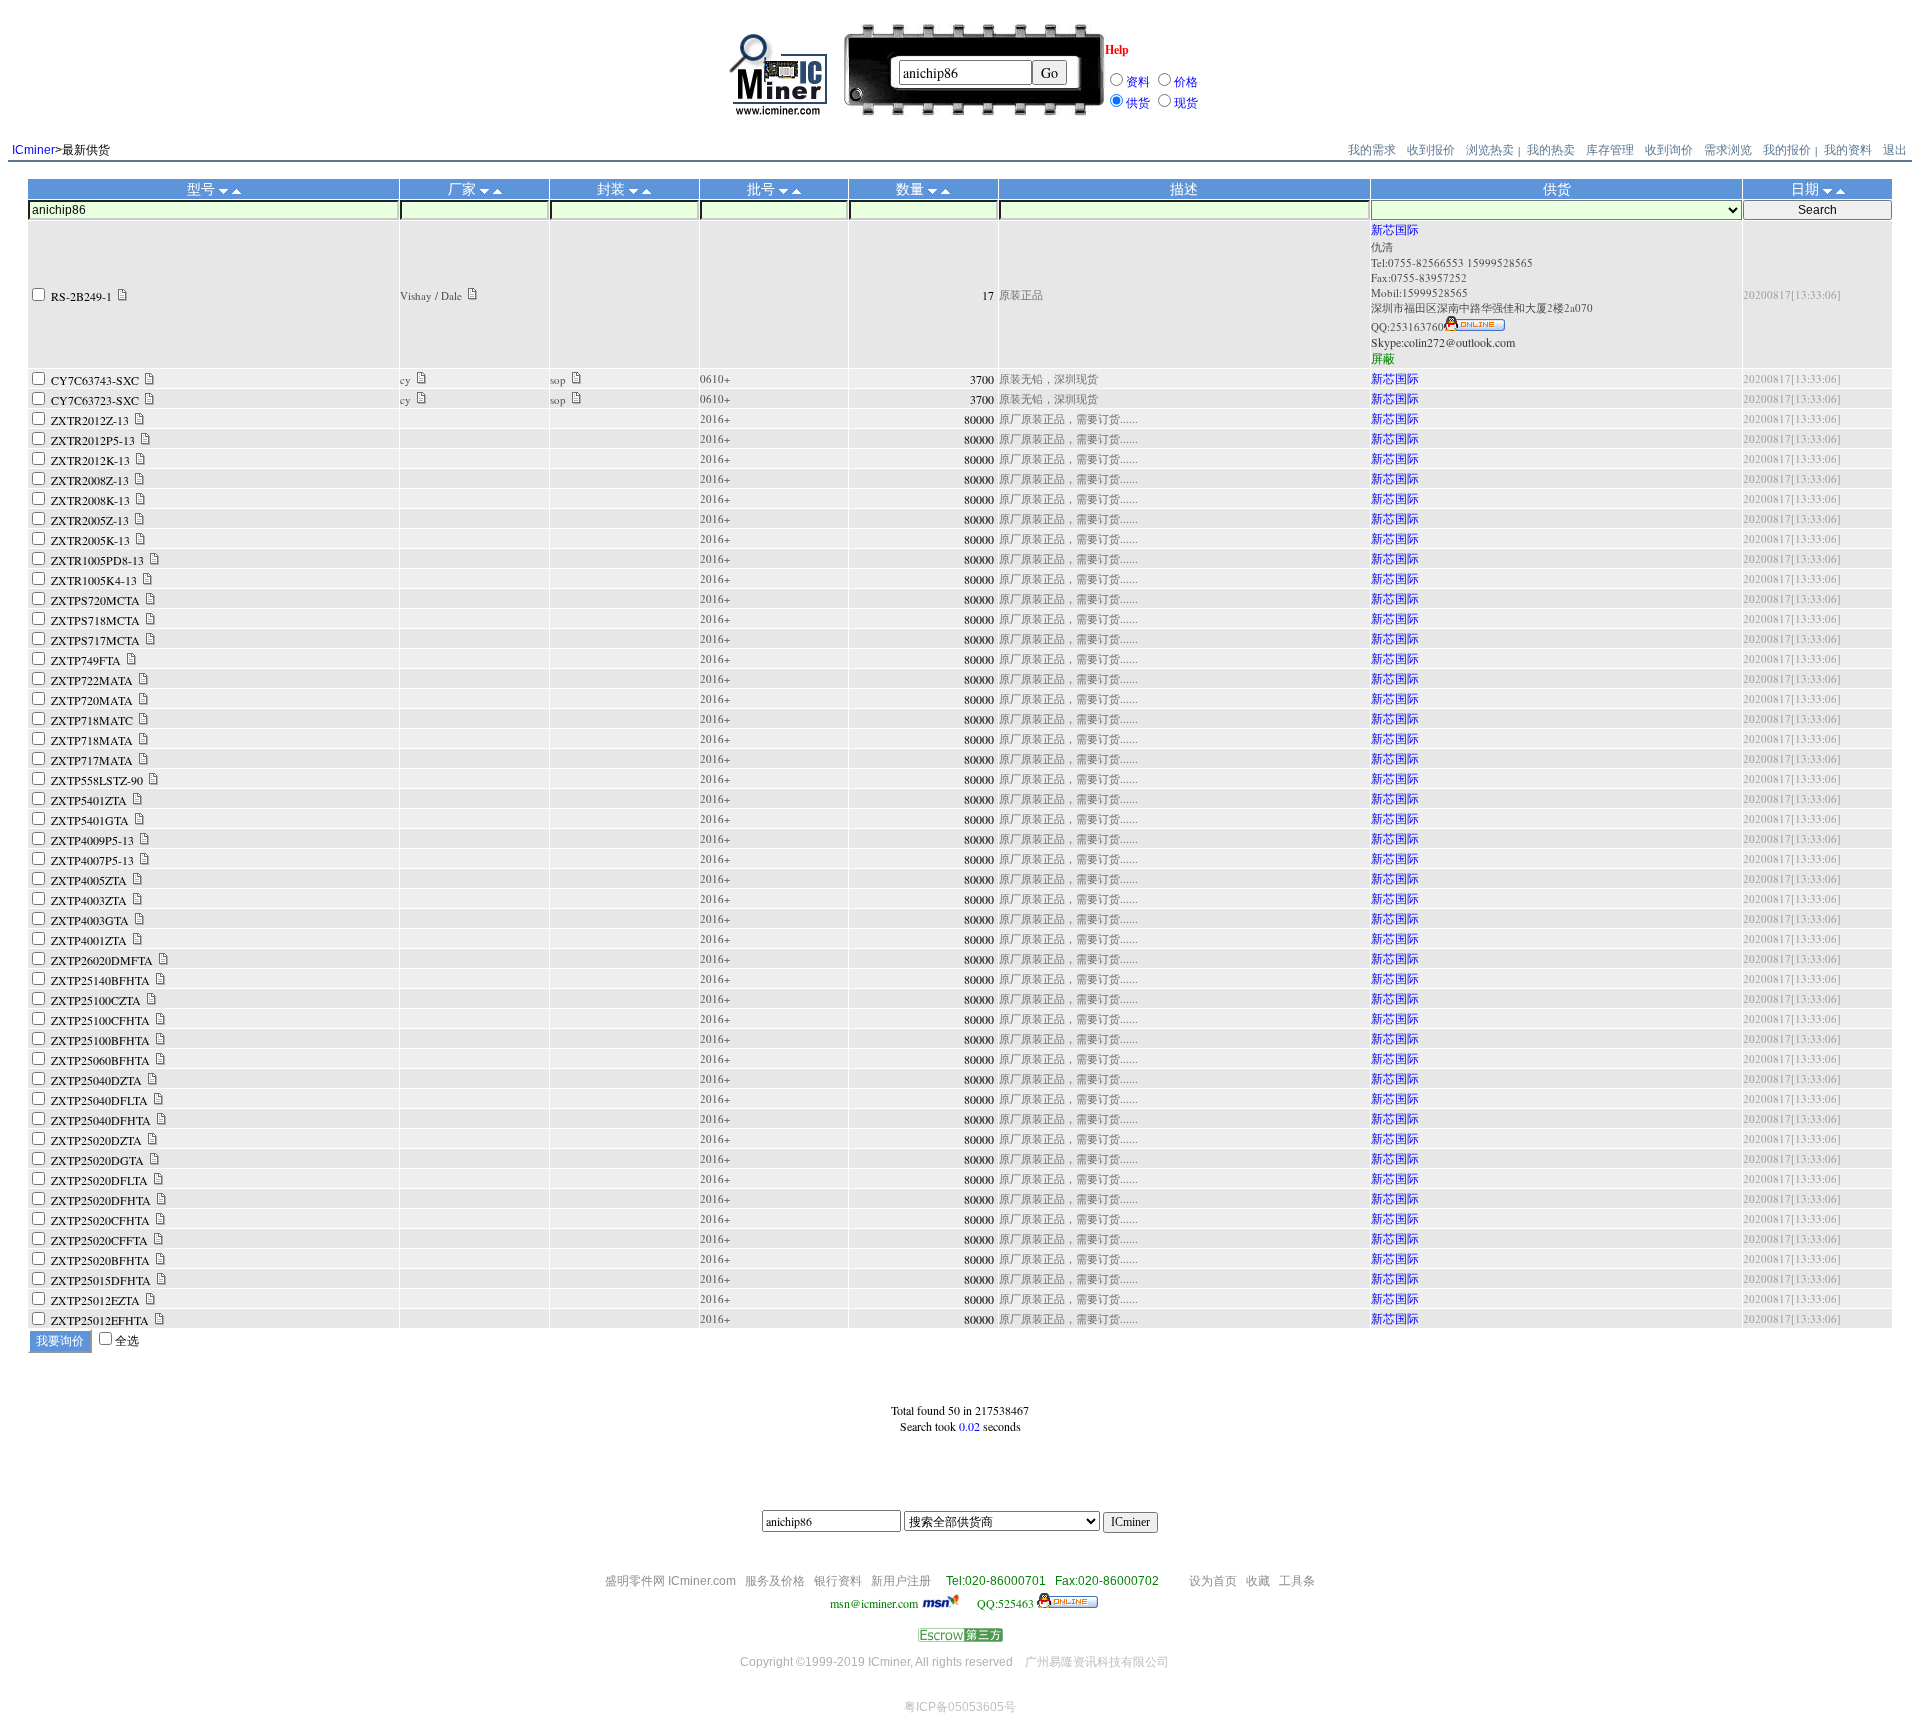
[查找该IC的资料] (122, 296)
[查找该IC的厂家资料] (472, 295)
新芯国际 (1395, 229)
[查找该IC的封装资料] (576, 379)
